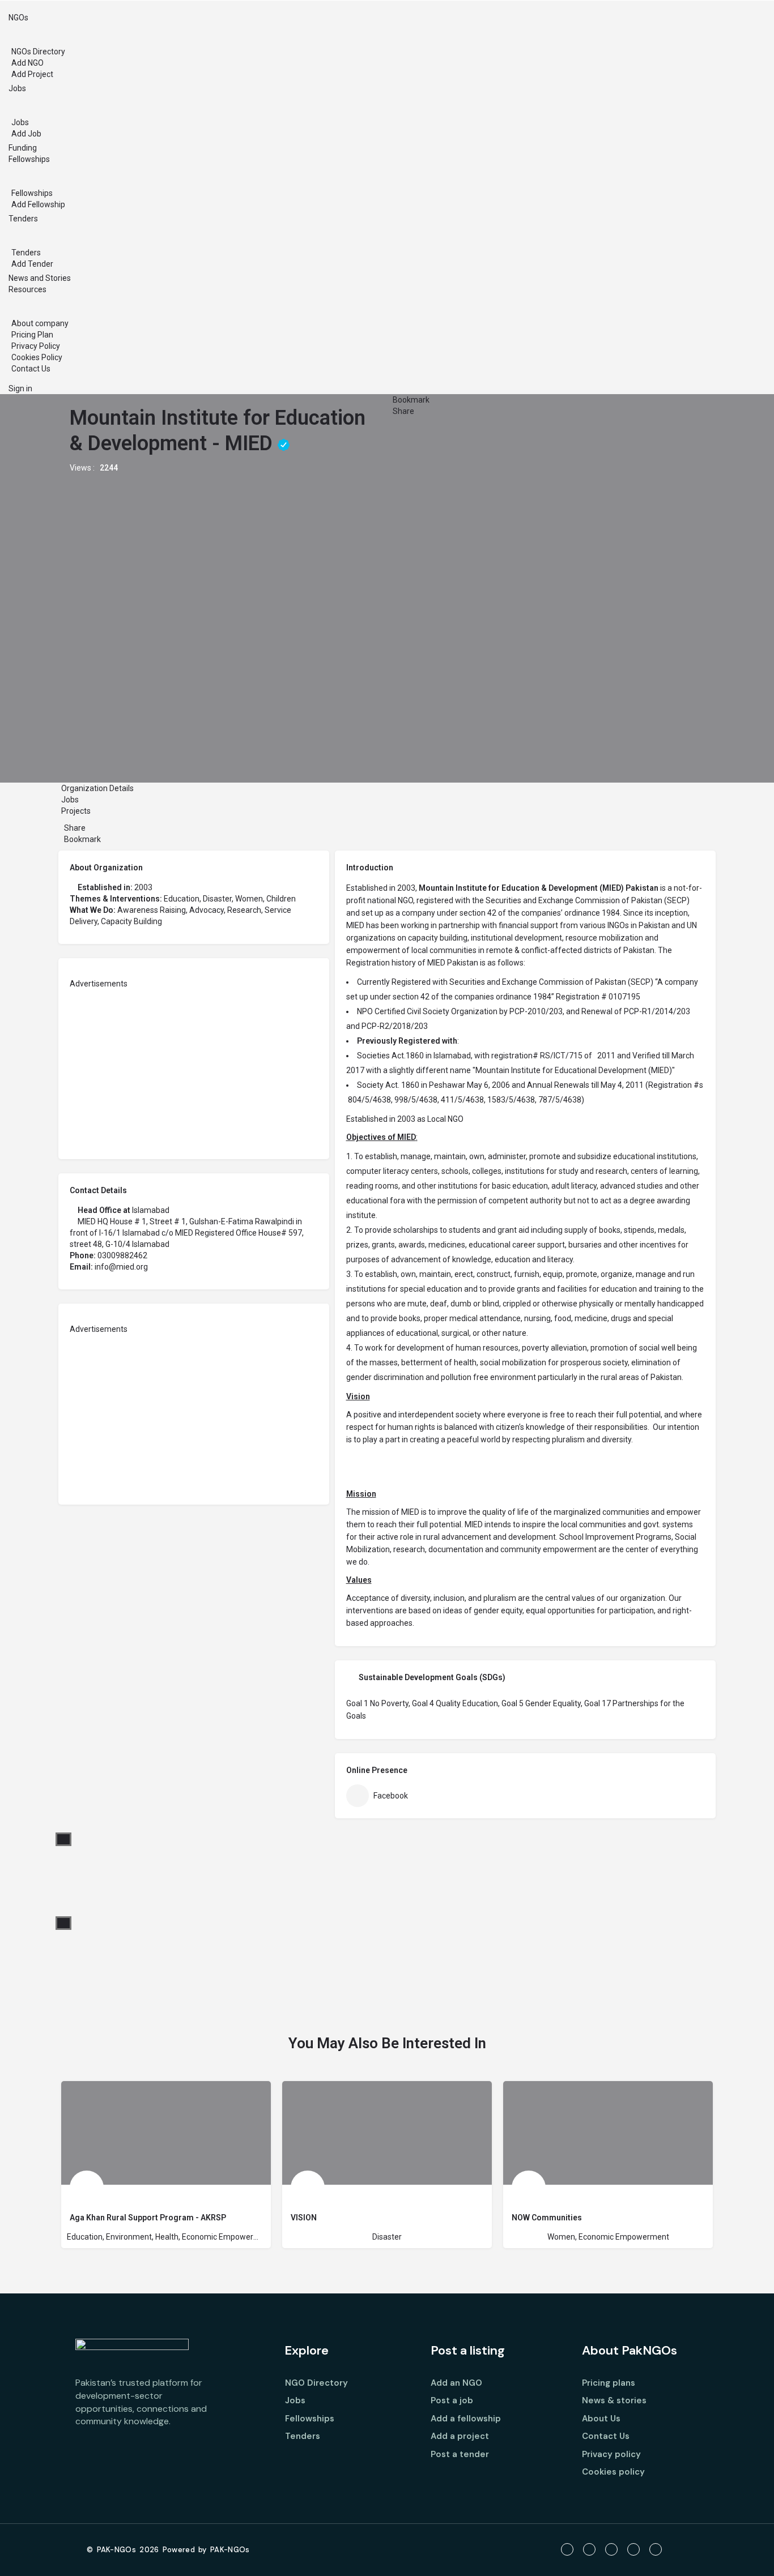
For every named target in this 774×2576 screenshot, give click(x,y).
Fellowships (29, 159)
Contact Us (31, 369)
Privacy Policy (36, 346)
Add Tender (32, 264)
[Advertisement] (194, 1069)
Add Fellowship (38, 204)
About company (40, 323)
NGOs (18, 18)
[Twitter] (589, 2549)
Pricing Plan (32, 335)
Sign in (20, 388)
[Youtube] (611, 2549)
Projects (77, 811)
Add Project (32, 74)
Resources (27, 289)
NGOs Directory (38, 52)
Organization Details (97, 788)
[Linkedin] (633, 2549)
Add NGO (27, 63)
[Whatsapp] (656, 2549)
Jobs (17, 88)
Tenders (23, 219)
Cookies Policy (37, 357)
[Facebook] (567, 2549)
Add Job (26, 134)
